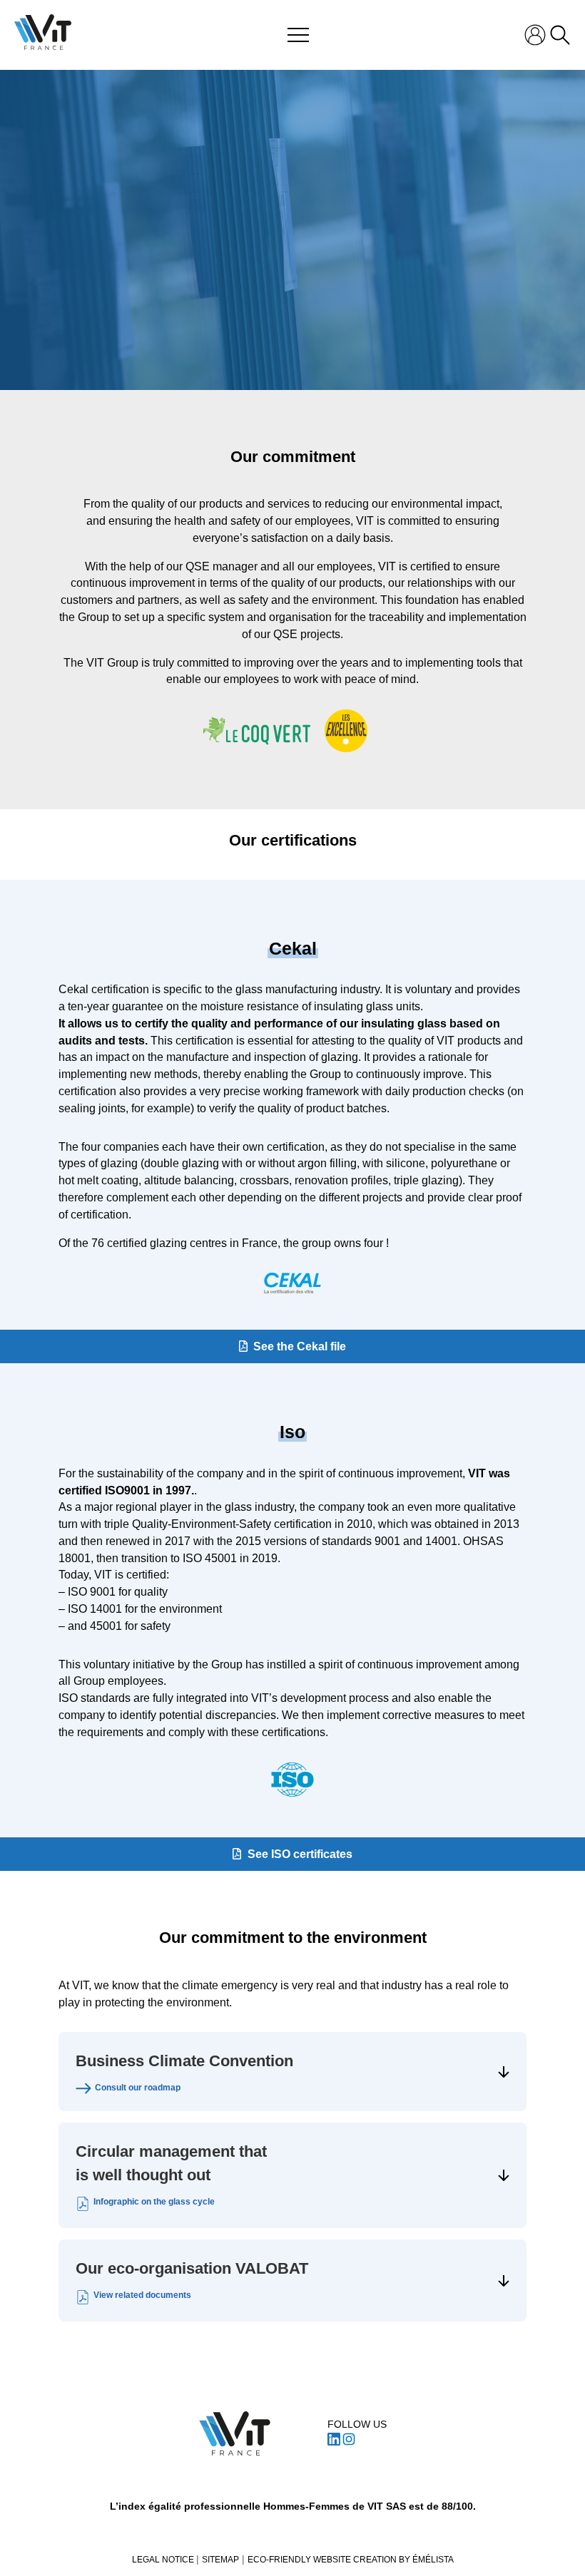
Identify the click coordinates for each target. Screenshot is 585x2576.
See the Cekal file (300, 1346)
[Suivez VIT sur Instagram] (349, 2442)
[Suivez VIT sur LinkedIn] (334, 2442)
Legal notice (164, 2560)
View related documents (142, 2295)
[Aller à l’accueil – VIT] (235, 2433)
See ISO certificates (300, 1854)
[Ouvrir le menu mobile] (298, 35)
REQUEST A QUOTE (293, 284)
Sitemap (220, 2560)
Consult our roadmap (138, 2088)
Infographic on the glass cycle (154, 2202)
